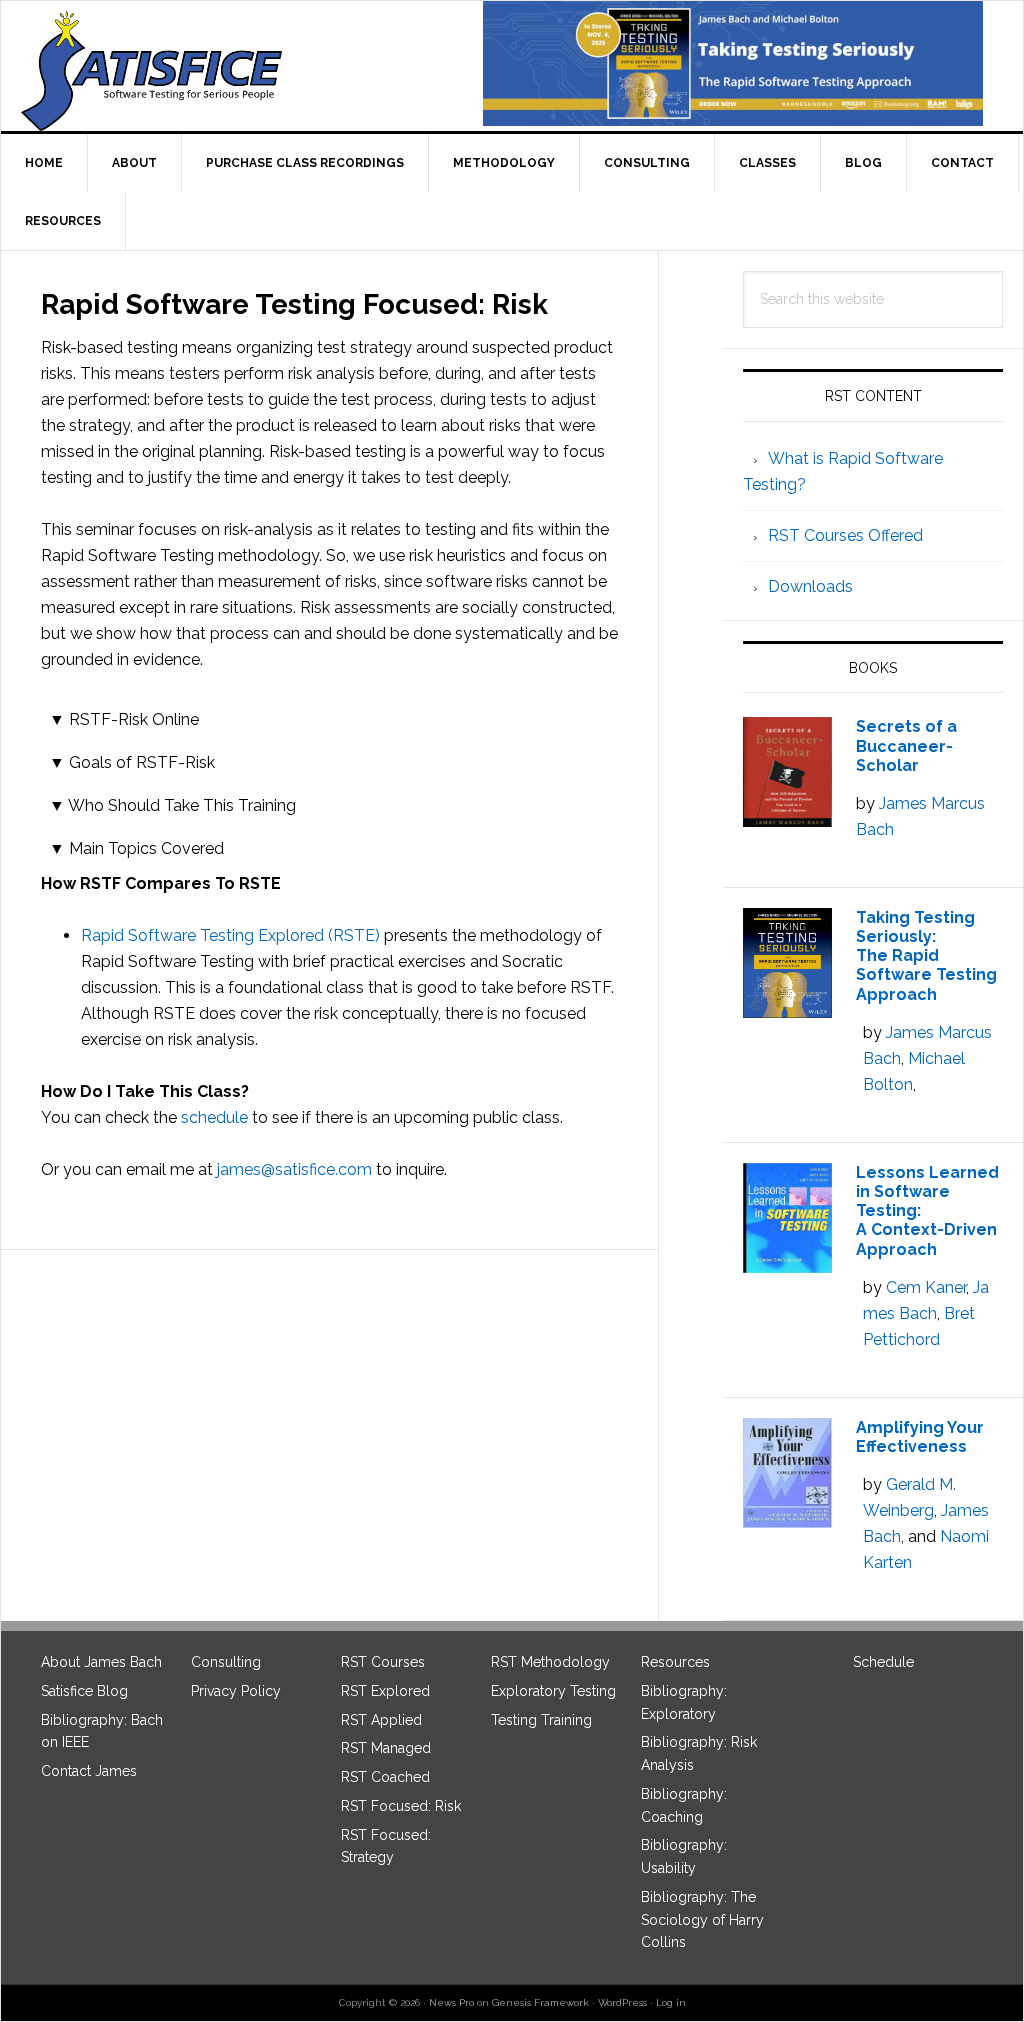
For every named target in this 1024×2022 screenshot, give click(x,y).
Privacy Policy (236, 1691)
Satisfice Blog (84, 1691)
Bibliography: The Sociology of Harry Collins (702, 1920)
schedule (216, 1117)
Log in (671, 2002)
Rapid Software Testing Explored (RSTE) (230, 935)
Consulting (226, 1662)
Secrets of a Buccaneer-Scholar (906, 745)
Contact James (89, 1771)
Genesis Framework (540, 2002)
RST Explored (385, 1691)
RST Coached (385, 1777)
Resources (675, 1662)
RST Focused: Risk (401, 1806)
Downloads (810, 586)
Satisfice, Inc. (161, 71)
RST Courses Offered (845, 535)
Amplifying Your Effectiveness (920, 1437)
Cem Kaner (926, 1287)
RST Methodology (550, 1662)
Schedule (883, 1662)
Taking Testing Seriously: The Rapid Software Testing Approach (926, 956)
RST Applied (381, 1720)
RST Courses (383, 1662)
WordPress (622, 2002)
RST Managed (386, 1748)
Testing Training (541, 1720)
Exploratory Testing (553, 1691)
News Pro (451, 2002)
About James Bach (101, 1662)
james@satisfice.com (294, 1169)
